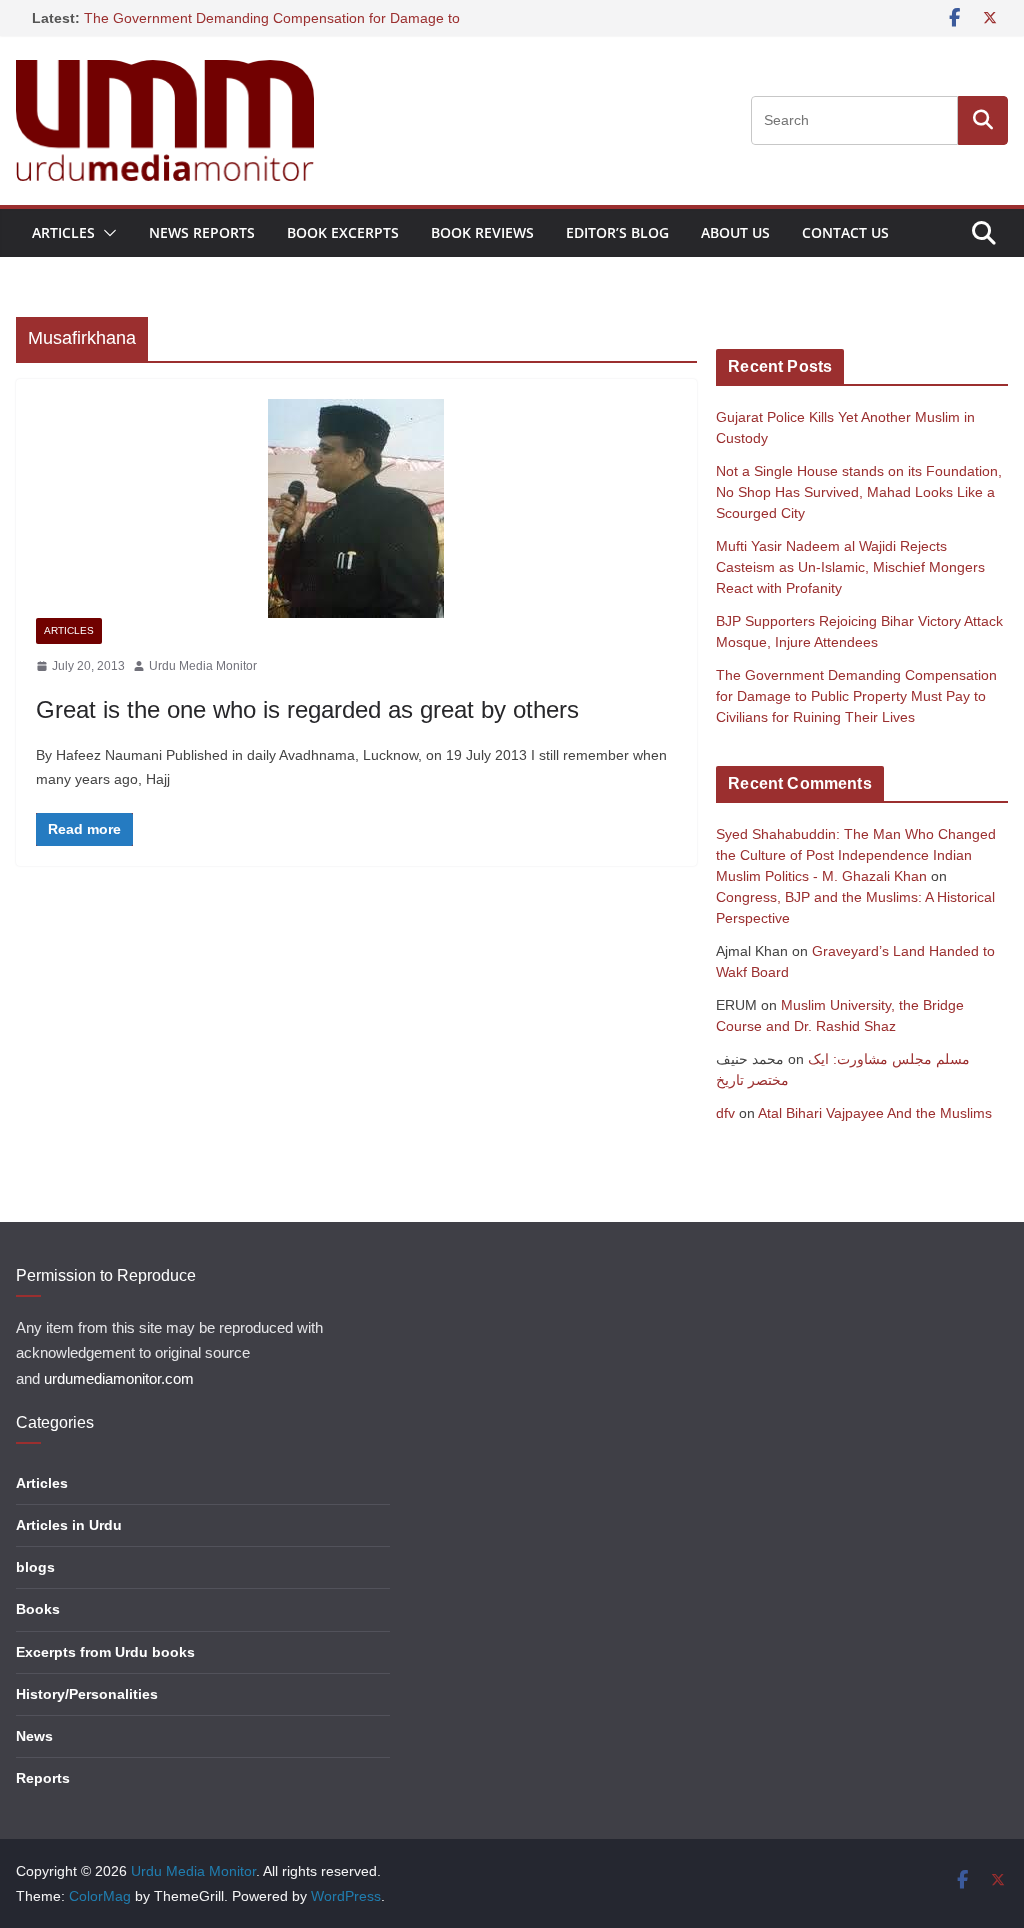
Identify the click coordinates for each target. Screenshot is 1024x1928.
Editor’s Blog (617, 232)
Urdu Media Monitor (203, 666)
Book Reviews (482, 232)
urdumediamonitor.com (119, 1379)
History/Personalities (87, 1694)
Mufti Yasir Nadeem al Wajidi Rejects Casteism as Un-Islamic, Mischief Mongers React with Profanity (850, 567)
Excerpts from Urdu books (105, 1652)
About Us (735, 232)
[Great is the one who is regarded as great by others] (356, 508)
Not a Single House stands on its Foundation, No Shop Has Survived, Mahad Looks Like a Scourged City (859, 492)
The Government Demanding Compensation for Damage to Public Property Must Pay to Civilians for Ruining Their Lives (856, 696)
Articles (63, 232)
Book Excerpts (343, 232)
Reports (43, 1778)
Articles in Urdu (69, 1525)
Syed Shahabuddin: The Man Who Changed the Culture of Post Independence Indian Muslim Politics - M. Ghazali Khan (856, 855)
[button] (106, 233)
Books (38, 1609)
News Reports (202, 232)
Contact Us (845, 232)
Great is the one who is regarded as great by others (307, 709)
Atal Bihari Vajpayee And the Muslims (875, 1113)
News (34, 1736)
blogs (35, 1567)
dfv (725, 1113)
